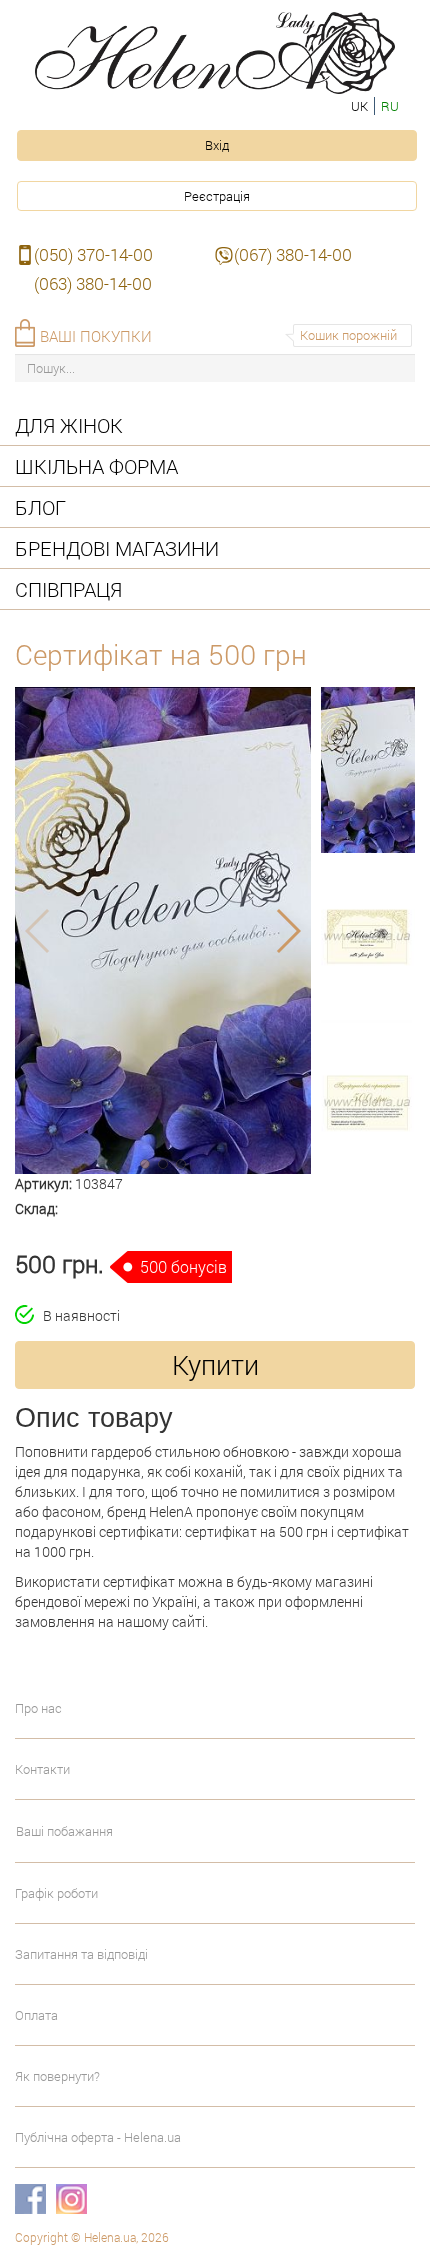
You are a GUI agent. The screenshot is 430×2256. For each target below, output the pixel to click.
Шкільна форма (96, 466)
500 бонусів (183, 1266)
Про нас (38, 1708)
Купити (215, 1364)
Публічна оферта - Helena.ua (98, 2137)
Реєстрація (217, 196)
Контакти (42, 1769)
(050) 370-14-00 (93, 254)
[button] (145, 1164)
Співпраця (68, 589)
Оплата (36, 2015)
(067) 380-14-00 (293, 254)
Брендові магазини (117, 548)
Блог (40, 507)
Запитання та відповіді (81, 1954)
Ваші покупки (96, 336)
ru (390, 106)
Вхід (217, 145)
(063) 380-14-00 (93, 283)
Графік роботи (56, 1893)
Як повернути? (57, 2076)
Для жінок (69, 425)
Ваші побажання (64, 1831)
